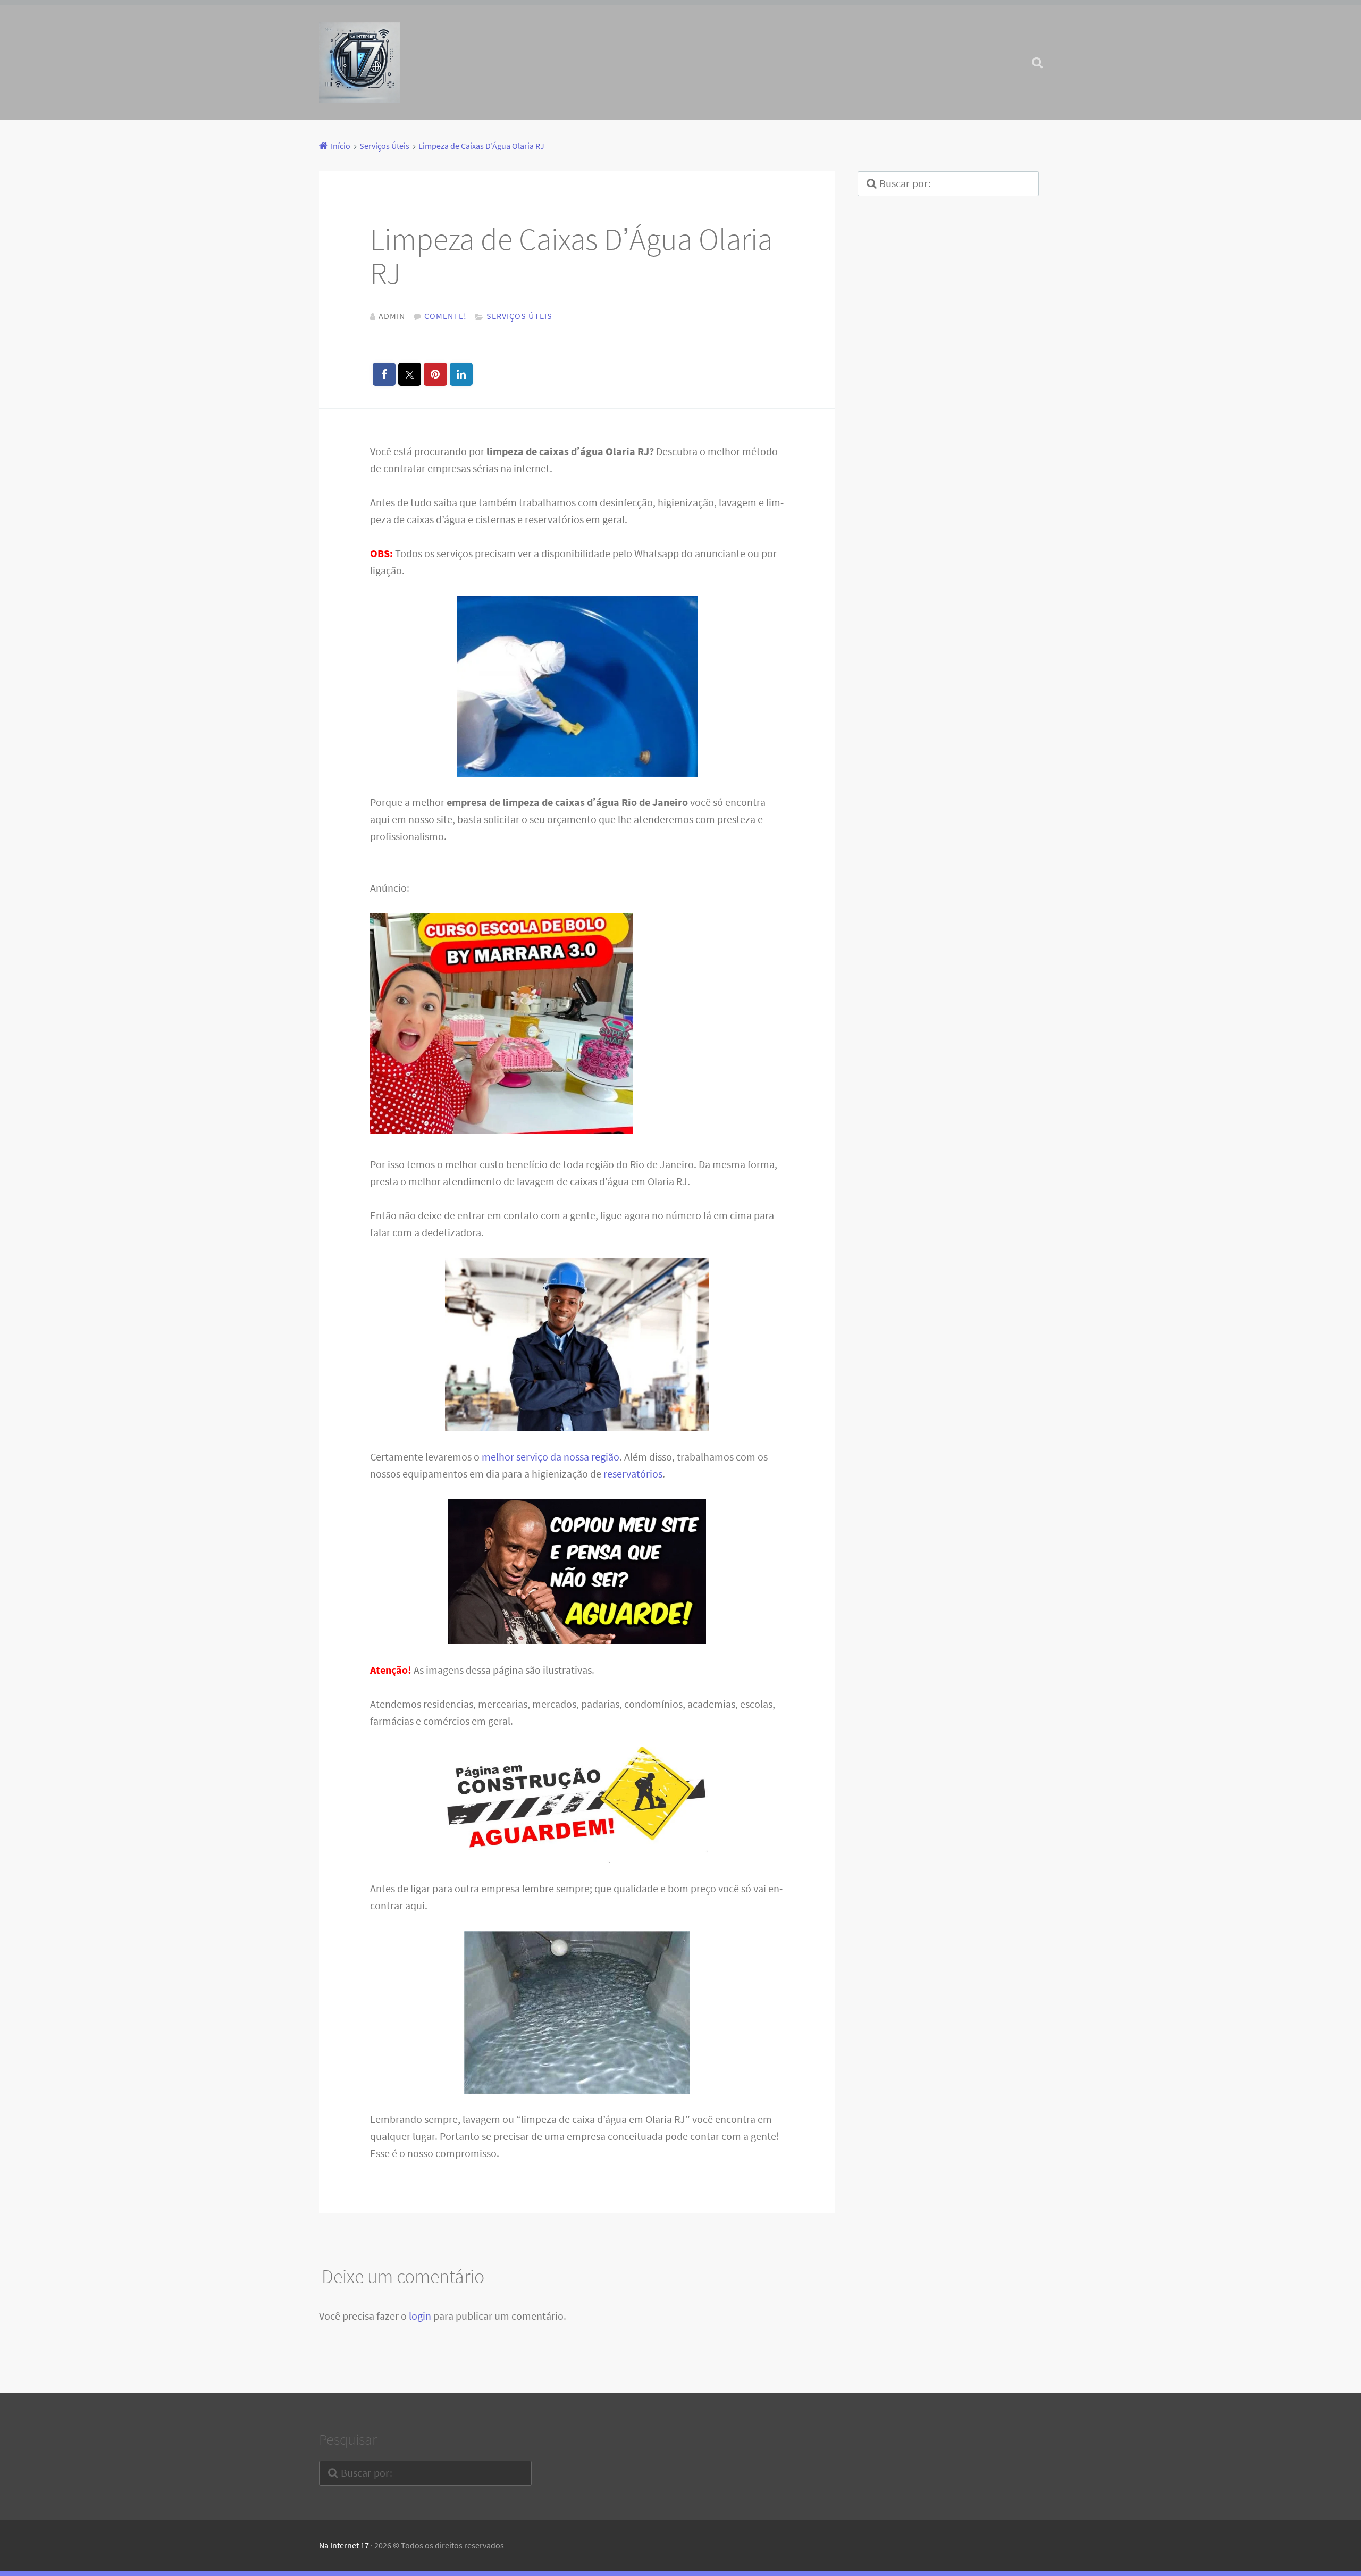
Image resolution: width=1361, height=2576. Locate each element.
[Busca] (1028, 49)
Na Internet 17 (344, 2545)
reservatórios (633, 1474)
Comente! (446, 316)
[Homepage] (359, 63)
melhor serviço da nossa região (551, 1457)
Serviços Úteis (519, 316)
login (420, 2316)
